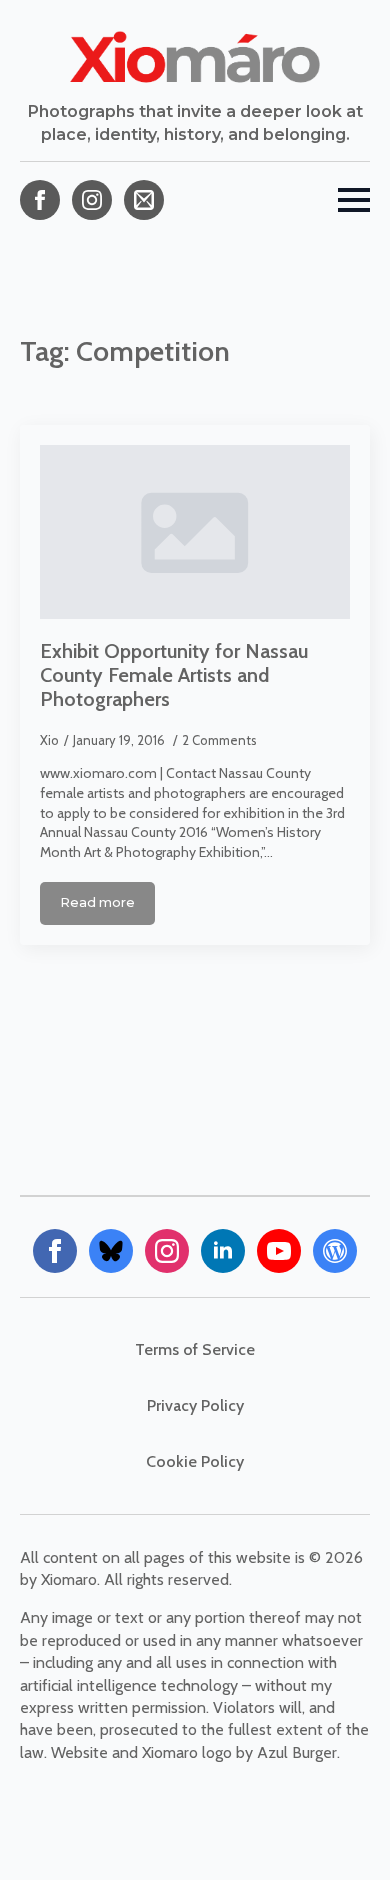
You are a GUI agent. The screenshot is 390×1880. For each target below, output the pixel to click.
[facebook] (40, 200)
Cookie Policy (195, 1461)
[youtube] (279, 1251)
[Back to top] (340, 1830)
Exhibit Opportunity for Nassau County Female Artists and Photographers (174, 675)
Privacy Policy (195, 1405)
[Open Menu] (354, 200)
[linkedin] (223, 1251)
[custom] (144, 200)
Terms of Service (195, 1349)
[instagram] (92, 200)
